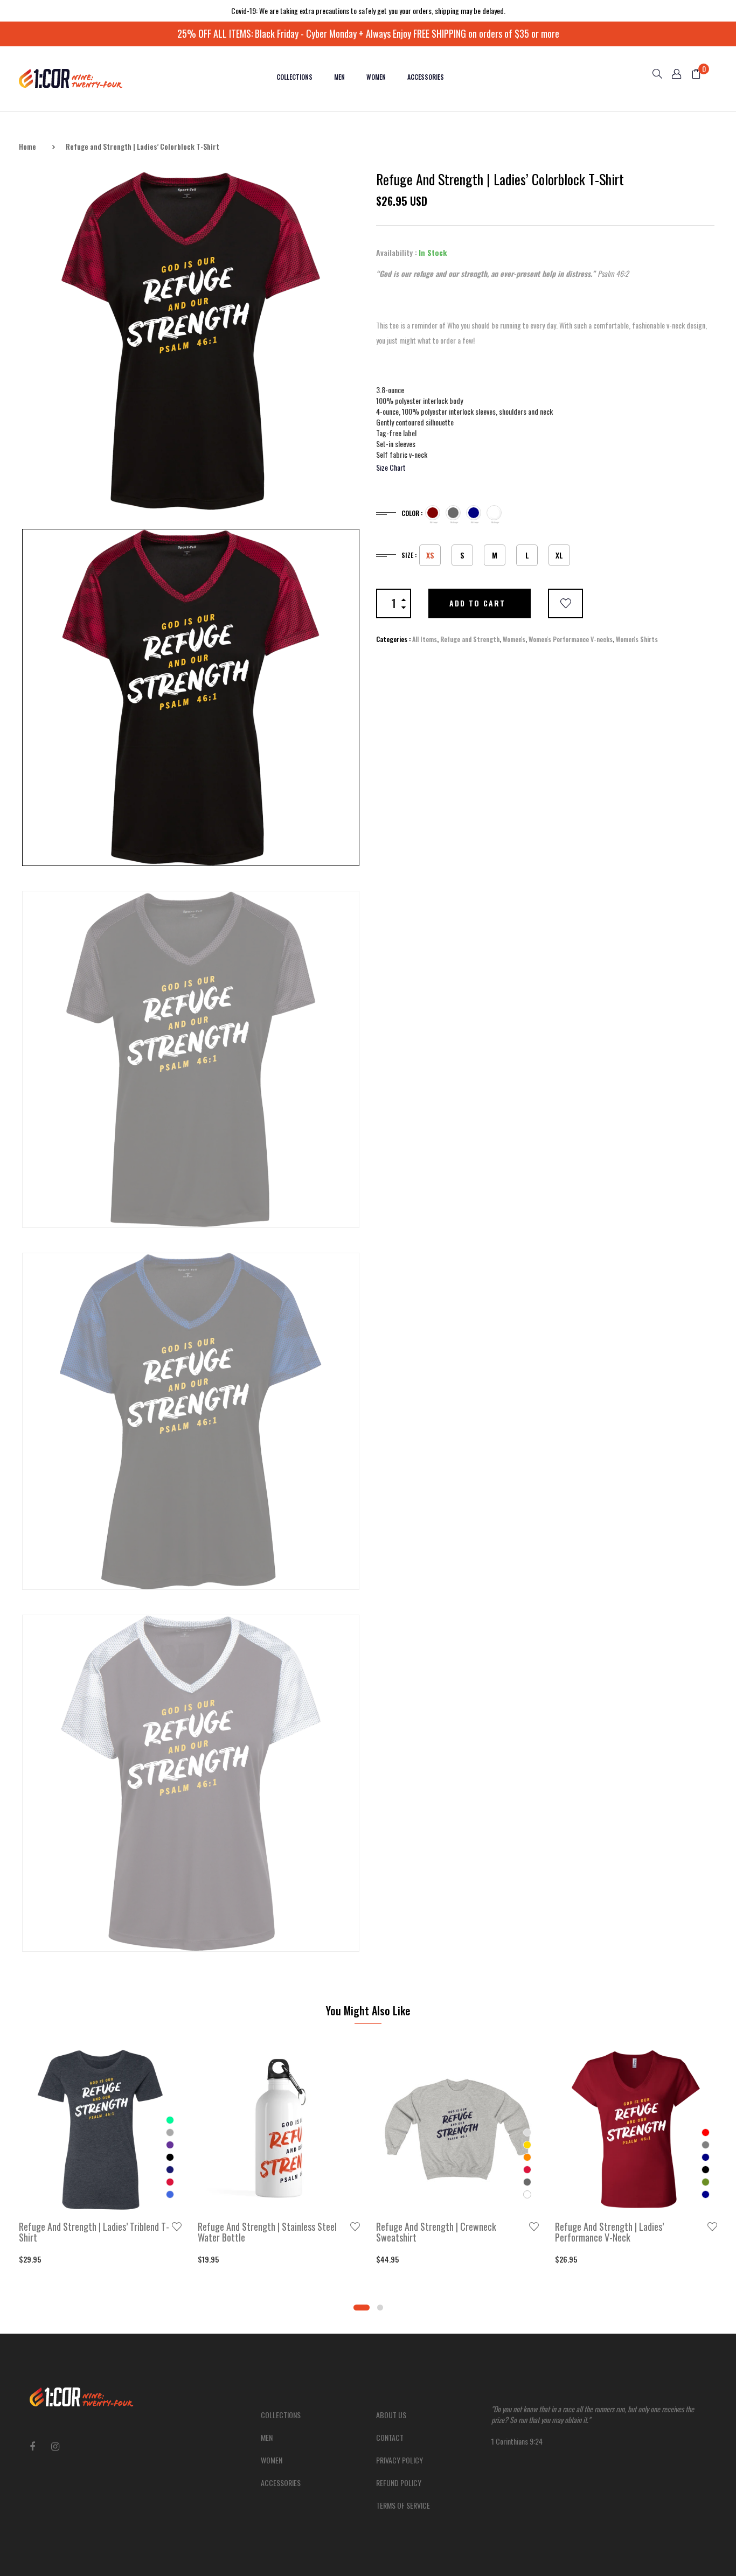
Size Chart (391, 467)
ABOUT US (391, 2415)
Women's (514, 639)
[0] (692, 75)
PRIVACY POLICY (400, 2460)
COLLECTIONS (294, 77)
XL (559, 555)
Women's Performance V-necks (571, 639)
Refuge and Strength (470, 639)
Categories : (393, 639)
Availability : (397, 253)
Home (27, 146)
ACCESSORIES (426, 77)
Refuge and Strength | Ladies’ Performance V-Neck (609, 2232)
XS (430, 555)
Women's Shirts (637, 639)
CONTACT (390, 2437)
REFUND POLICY (399, 2483)
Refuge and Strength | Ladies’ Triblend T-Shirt (94, 2232)
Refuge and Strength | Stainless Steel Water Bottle (267, 2232)
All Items (425, 639)
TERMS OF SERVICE (403, 2505)
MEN (339, 77)
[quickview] (116, 2197)
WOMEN (376, 77)
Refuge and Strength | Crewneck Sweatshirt (436, 2232)
